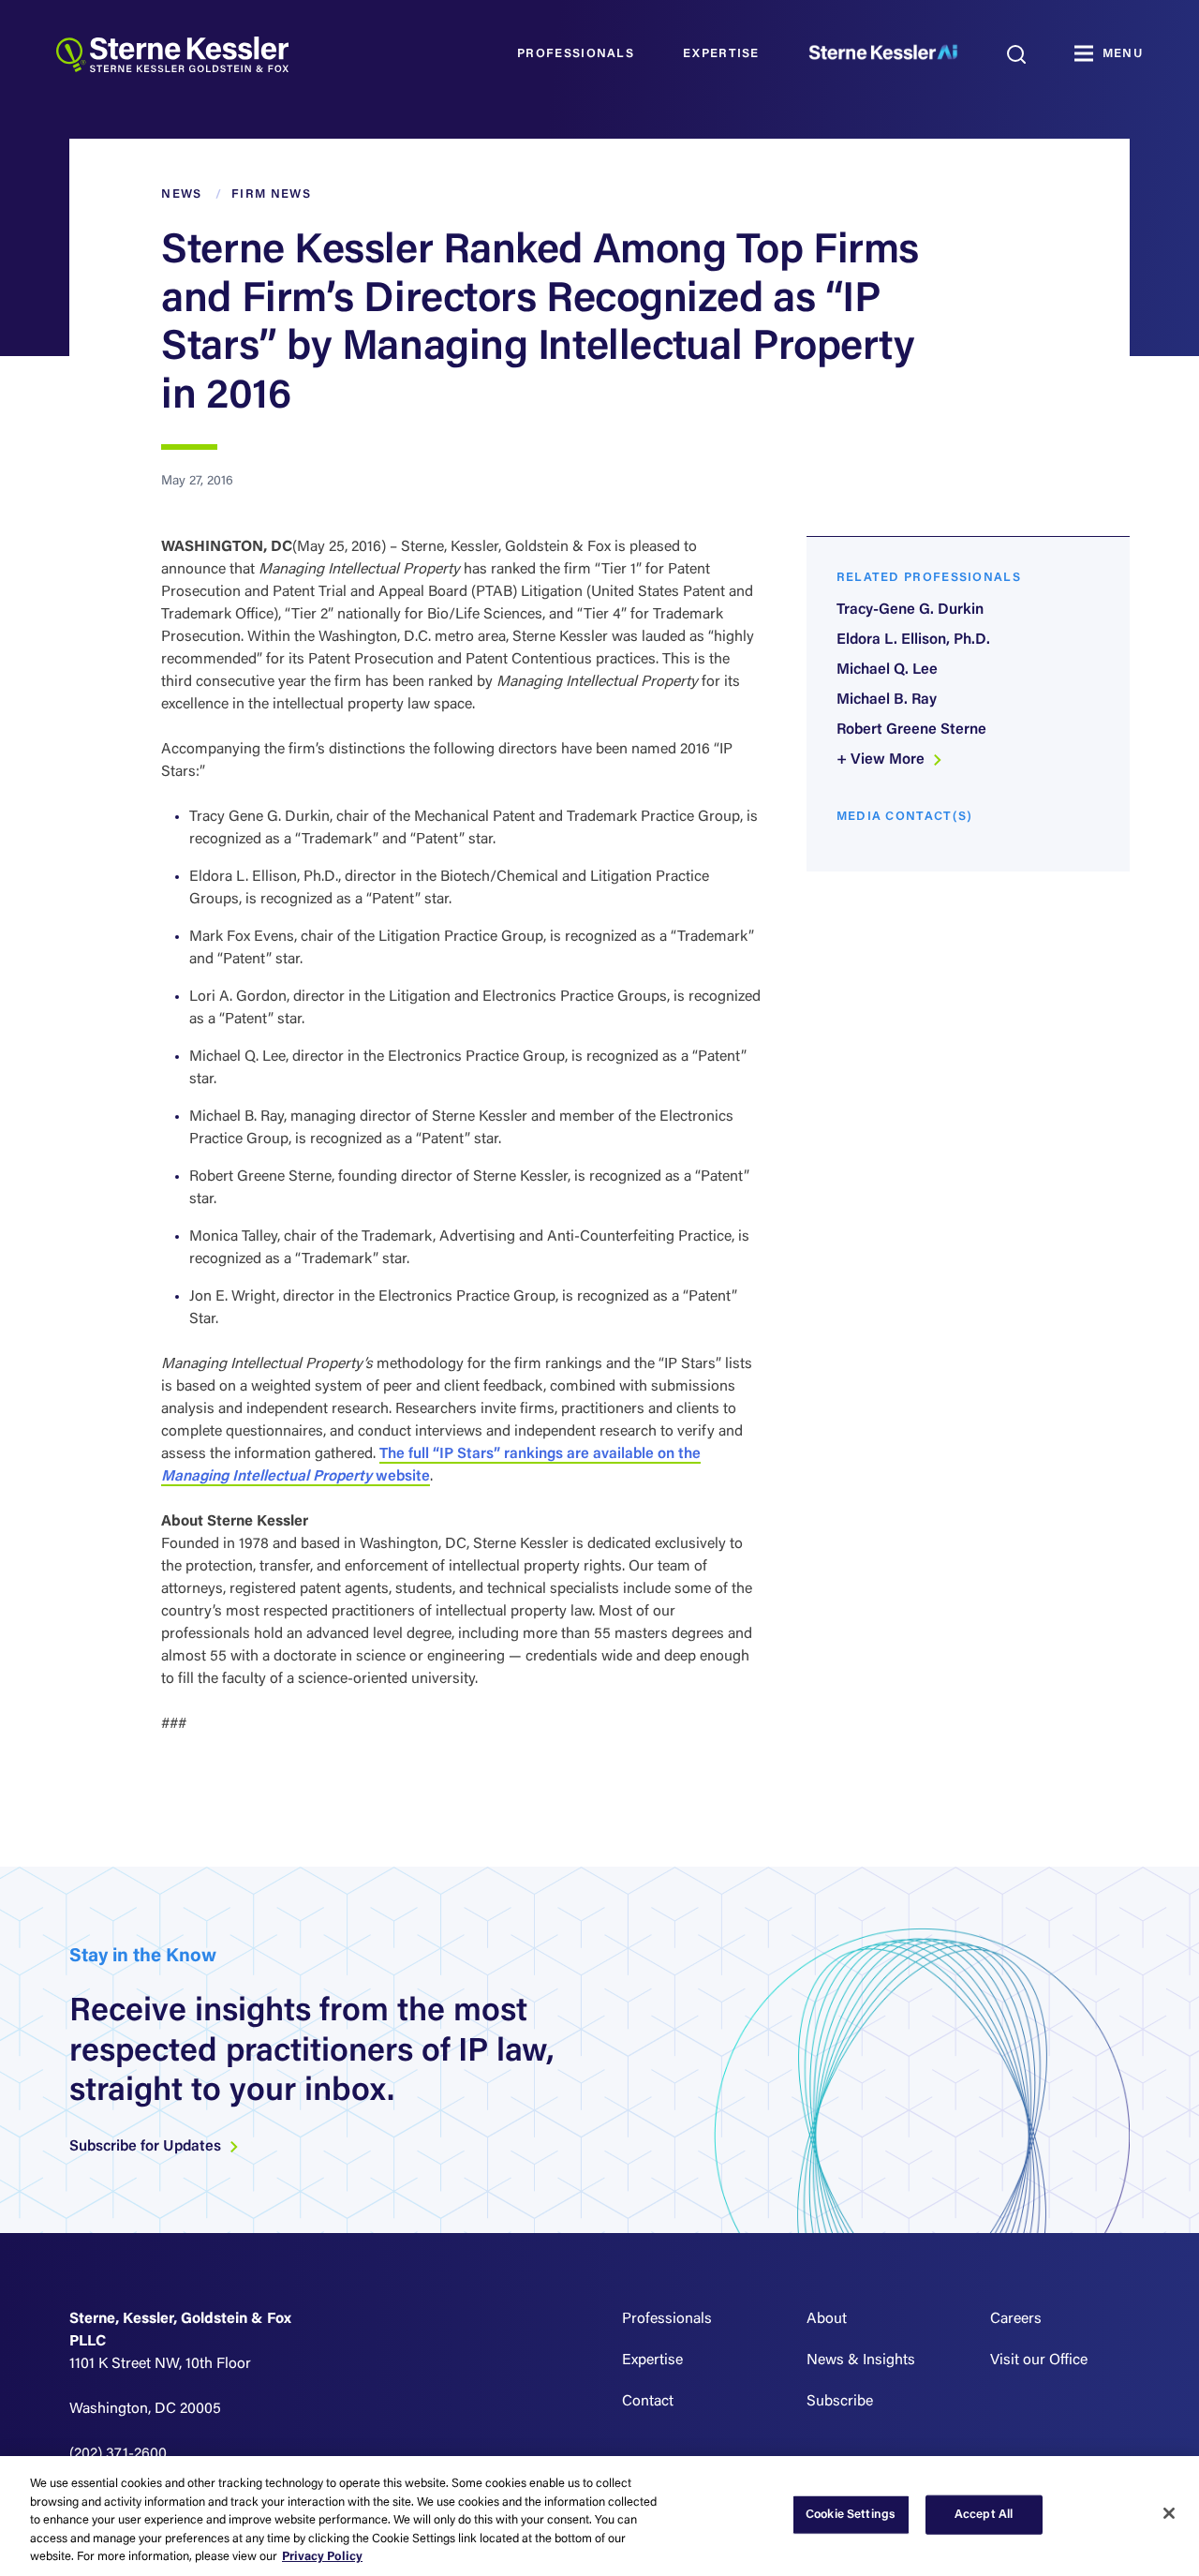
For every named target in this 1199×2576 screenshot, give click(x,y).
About (827, 2319)
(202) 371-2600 (118, 2454)
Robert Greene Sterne (911, 730)
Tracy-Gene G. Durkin (910, 610)
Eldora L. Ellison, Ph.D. (913, 640)
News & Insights (861, 2360)
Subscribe (840, 2402)
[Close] (1169, 2513)
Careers (1016, 2319)
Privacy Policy (322, 2557)
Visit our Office (1039, 2360)
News (181, 194)
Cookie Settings (851, 2515)
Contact (648, 2402)
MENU (1123, 54)
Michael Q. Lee (887, 670)
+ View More (882, 760)
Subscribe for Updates (147, 2147)
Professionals (576, 54)
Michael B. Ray (887, 700)
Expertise (721, 54)
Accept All (984, 2515)
